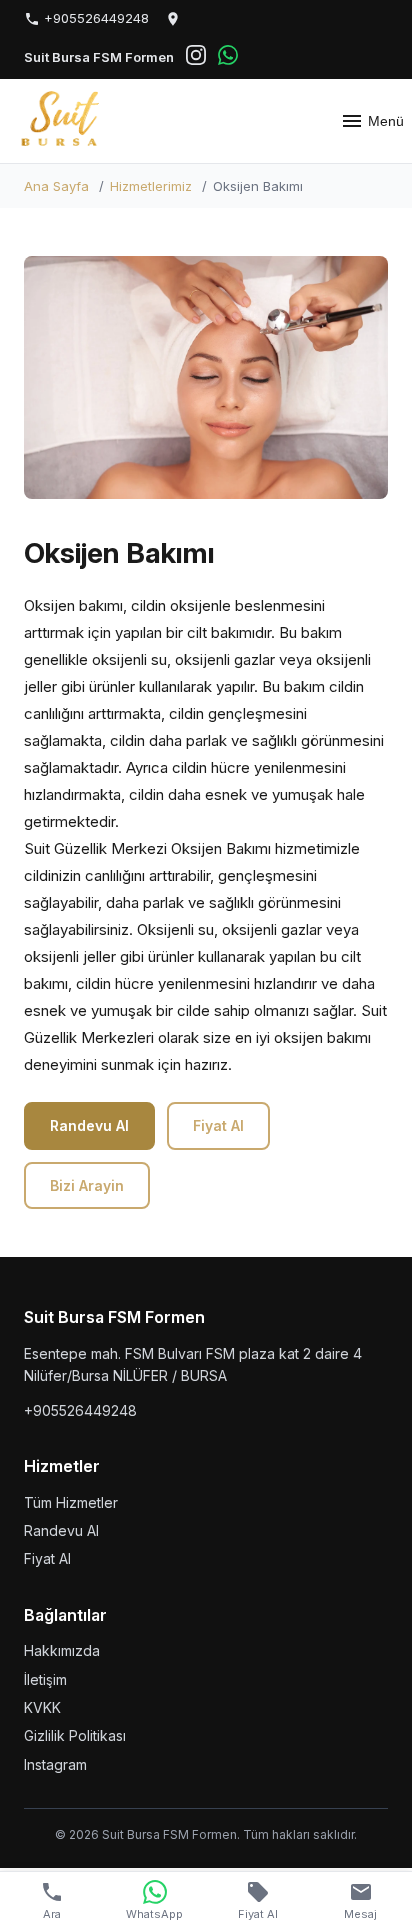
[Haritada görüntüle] (173, 18)
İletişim (45, 1679)
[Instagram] (196, 58)
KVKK (42, 1707)
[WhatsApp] (228, 58)
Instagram (55, 1764)
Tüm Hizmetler (71, 1502)
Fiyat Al (218, 1125)
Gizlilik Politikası (75, 1735)
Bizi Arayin (87, 1185)
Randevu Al (89, 1125)
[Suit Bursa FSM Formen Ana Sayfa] (64, 121)
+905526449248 (94, 18)
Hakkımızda (62, 1650)
